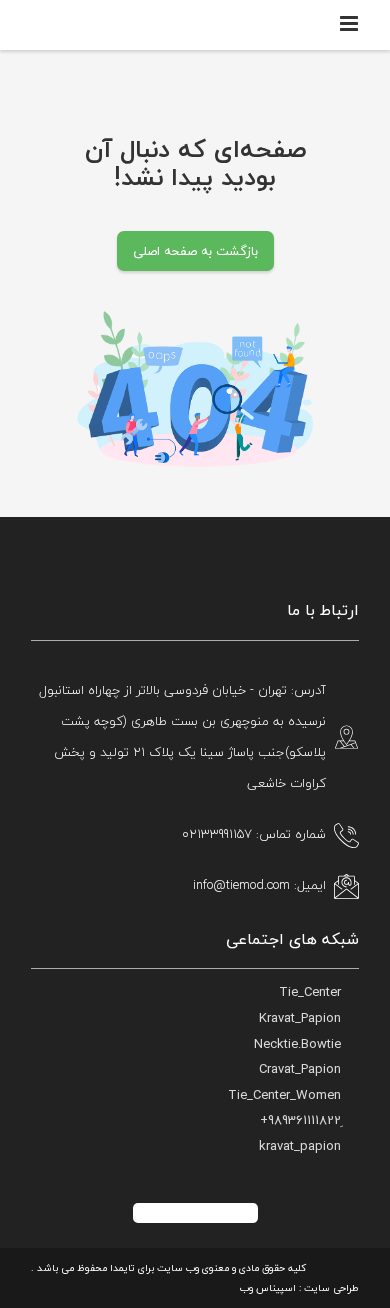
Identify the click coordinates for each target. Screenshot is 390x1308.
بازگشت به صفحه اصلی (195, 251)
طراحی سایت (331, 1287)
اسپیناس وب (268, 1287)
